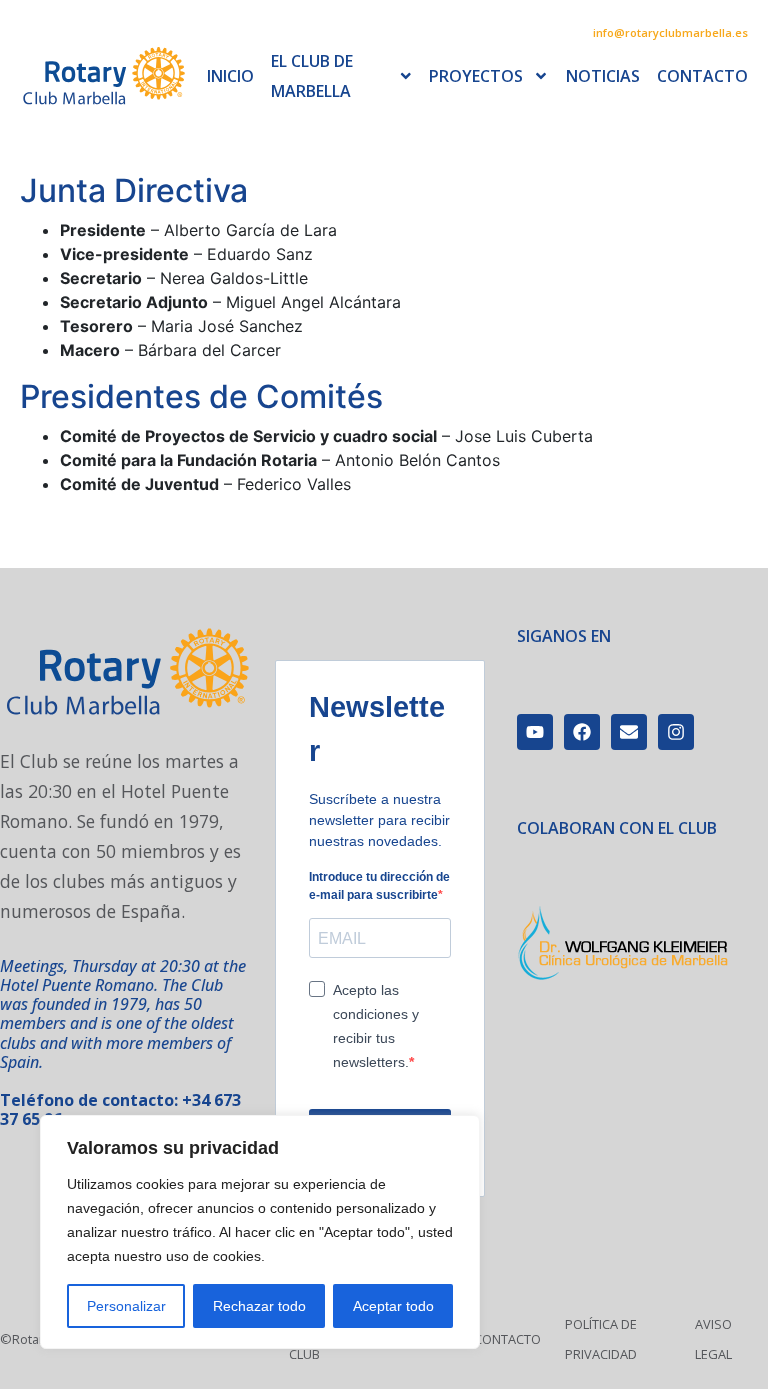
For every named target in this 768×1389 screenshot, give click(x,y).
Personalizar (126, 1306)
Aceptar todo (393, 1306)
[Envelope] (629, 732)
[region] (260, 1232)
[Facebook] (582, 732)
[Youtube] (535, 732)
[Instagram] (676, 732)
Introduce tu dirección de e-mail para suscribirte (379, 886)
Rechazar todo (259, 1306)
